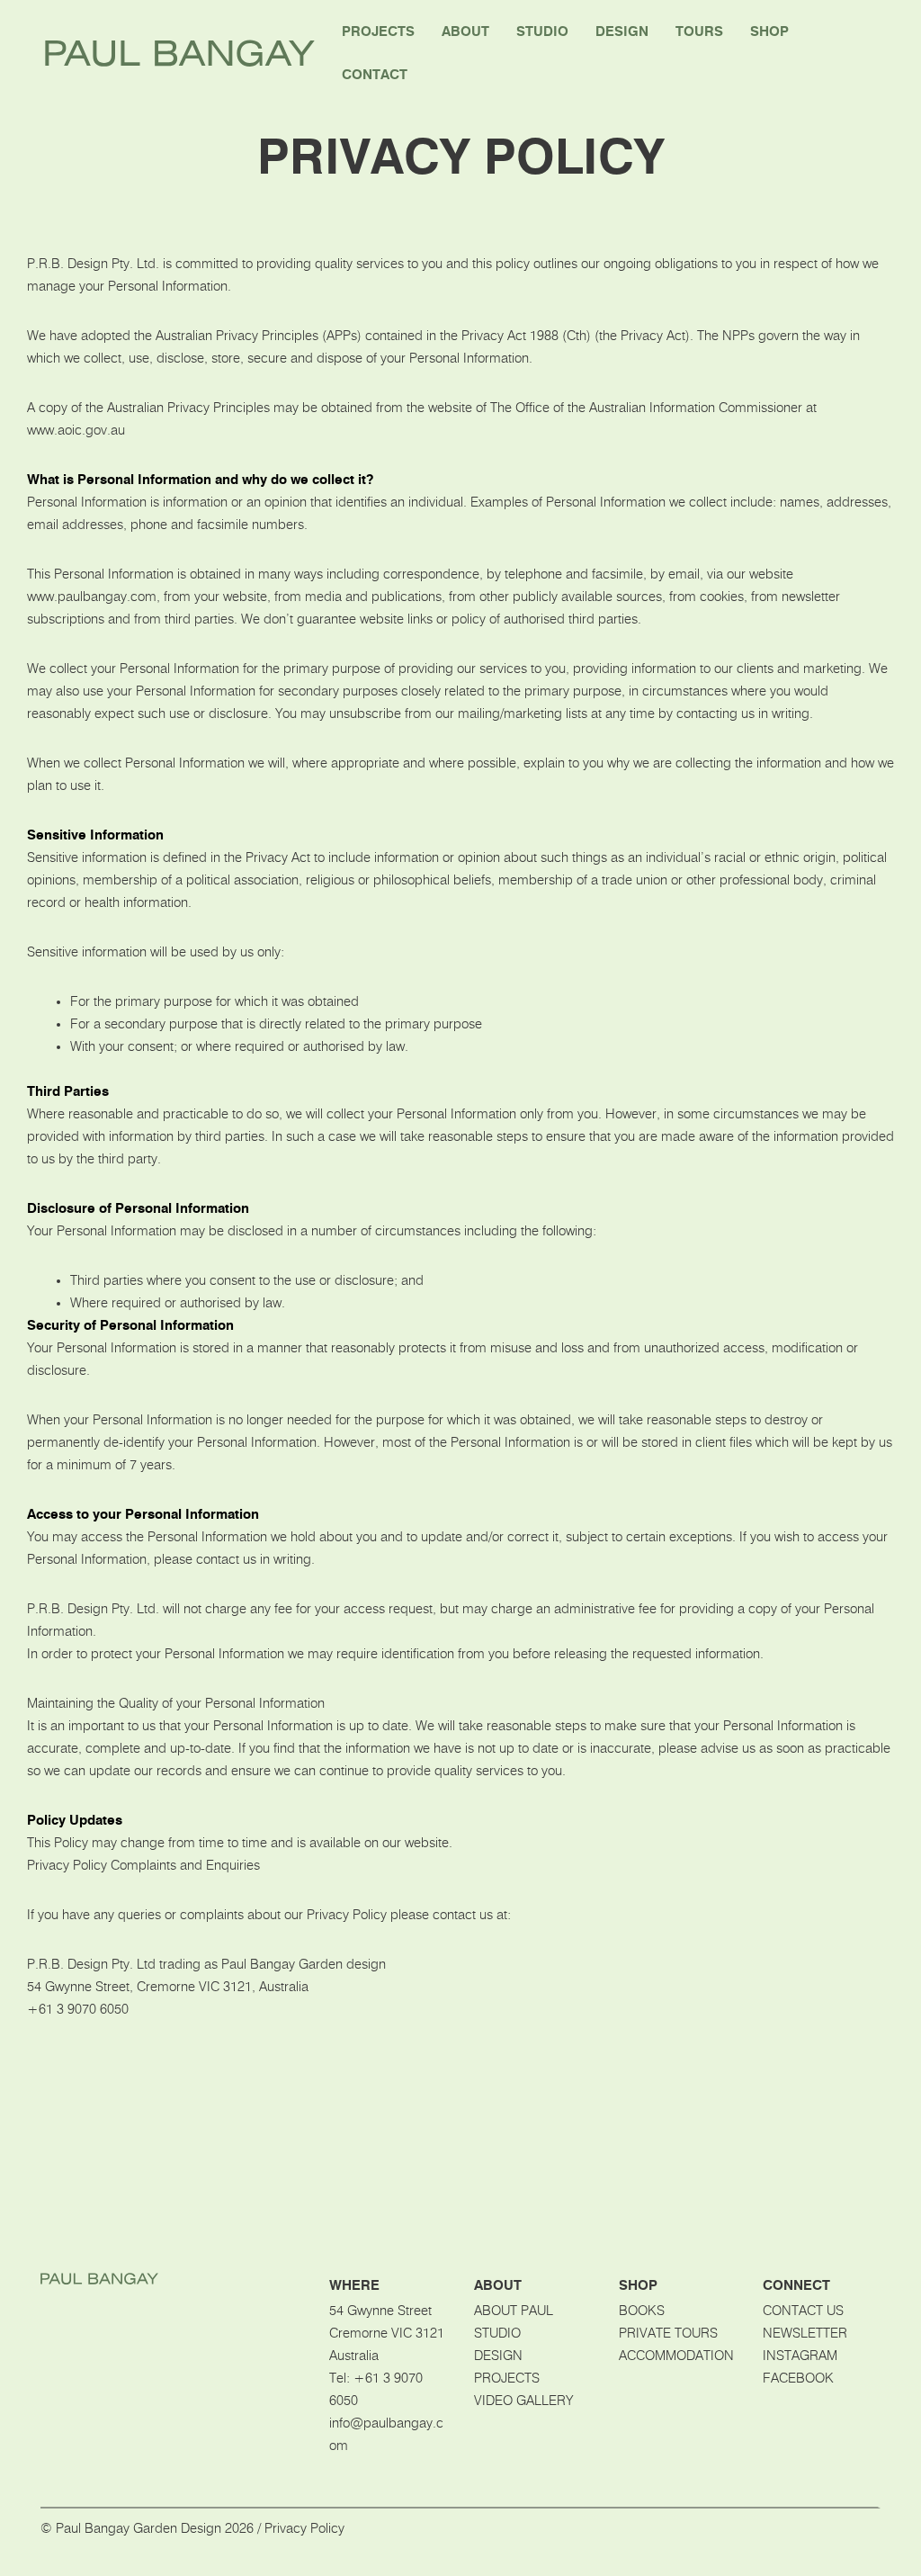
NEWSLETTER (805, 2334)
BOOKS (642, 2311)
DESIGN (498, 2356)
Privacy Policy (304, 2529)
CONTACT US (803, 2311)
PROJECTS (507, 2379)
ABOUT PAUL (514, 2311)
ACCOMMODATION (676, 2356)
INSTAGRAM (800, 2356)
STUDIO (497, 2334)
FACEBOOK (798, 2379)
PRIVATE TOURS (668, 2334)
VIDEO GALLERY (523, 2401)
